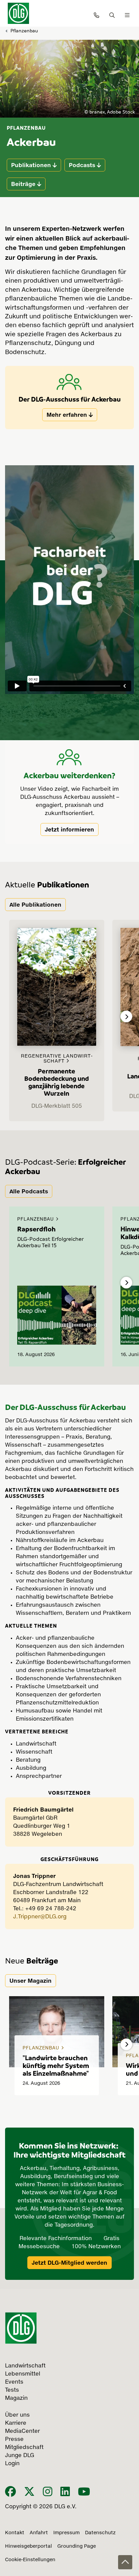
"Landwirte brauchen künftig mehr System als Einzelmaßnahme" (56, 2065)
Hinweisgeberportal (29, 2546)
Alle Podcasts (29, 1191)
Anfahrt (39, 2533)
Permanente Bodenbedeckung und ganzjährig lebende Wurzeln (57, 1082)
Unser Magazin (31, 1981)
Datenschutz (100, 2533)
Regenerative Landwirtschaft (57, 1059)
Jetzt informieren (69, 829)
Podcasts (82, 165)
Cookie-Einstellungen (30, 2560)
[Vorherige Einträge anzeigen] (13, 1017)
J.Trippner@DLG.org (40, 1917)
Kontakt (15, 2533)
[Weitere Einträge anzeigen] (126, 1017)
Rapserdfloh (36, 1229)
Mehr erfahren (67, 415)
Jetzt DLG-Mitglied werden (69, 2263)
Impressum (66, 2533)
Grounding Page (77, 2546)
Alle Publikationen (35, 905)
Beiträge (23, 184)
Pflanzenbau (24, 30)
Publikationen (31, 165)
